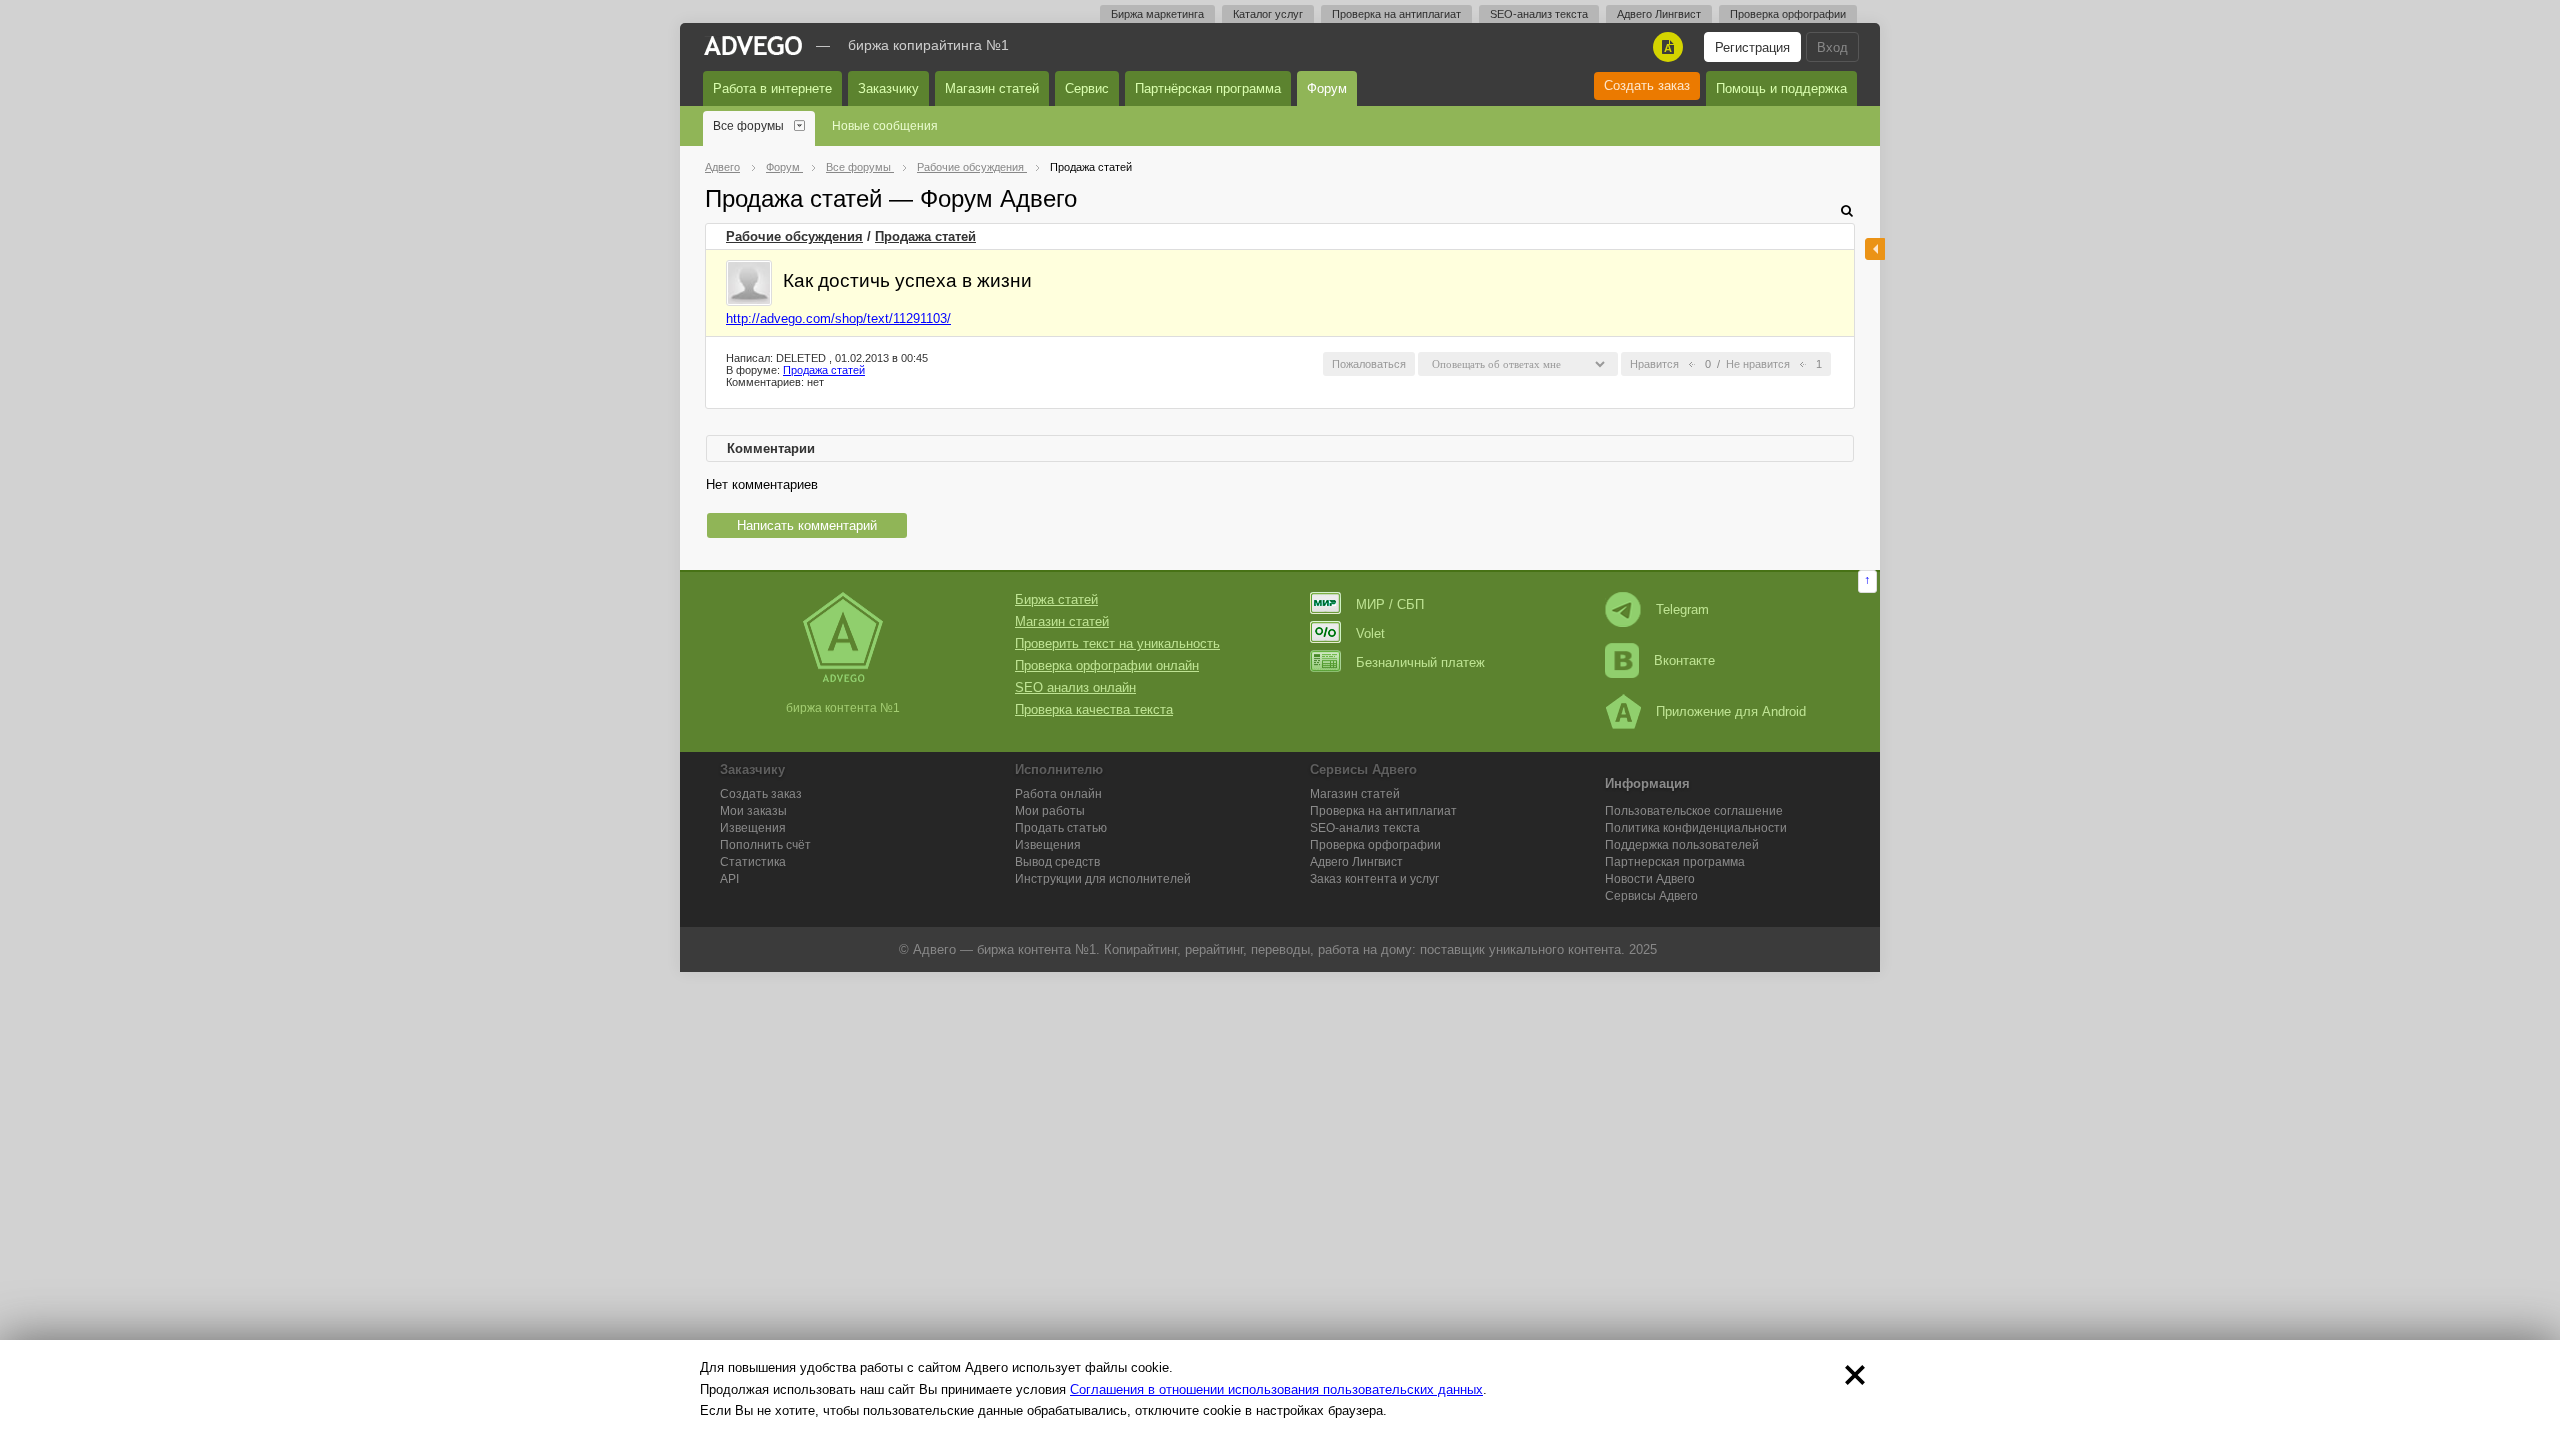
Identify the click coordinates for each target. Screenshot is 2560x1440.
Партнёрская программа (1208, 88)
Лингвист (1356, 862)
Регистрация (1752, 47)
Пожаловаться (1369, 364)
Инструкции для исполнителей (1103, 879)
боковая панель (1875, 249)
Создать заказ (1647, 85)
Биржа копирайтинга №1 (928, 45)
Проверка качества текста (1094, 709)
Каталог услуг (1268, 14)
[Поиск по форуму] (1847, 210)
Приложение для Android (1731, 711)
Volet (1370, 633)
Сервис (1087, 88)
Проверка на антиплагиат (1396, 14)
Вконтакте (1684, 660)
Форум (1327, 88)
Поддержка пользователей (1682, 845)
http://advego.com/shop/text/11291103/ (838, 318)
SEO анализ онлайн (1075, 687)
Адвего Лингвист (1659, 14)
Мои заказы (753, 811)
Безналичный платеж (1420, 662)
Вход (1832, 47)
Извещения (753, 828)
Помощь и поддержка (1781, 88)
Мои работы (1050, 811)
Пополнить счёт (765, 845)
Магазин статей (992, 88)
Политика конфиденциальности (1696, 828)
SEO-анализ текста (1539, 14)
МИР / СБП (1390, 604)
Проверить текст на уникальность (1117, 643)
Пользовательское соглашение (1694, 811)
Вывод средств (1057, 862)
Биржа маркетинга (1157, 14)
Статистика (753, 862)
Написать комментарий (807, 525)
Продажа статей (925, 236)
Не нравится (1758, 364)
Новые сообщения (885, 126)
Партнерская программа (1675, 862)
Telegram (1682, 609)
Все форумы (748, 126)
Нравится (1654, 364)
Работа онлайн (1058, 794)
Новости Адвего (1650, 879)
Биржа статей (1056, 599)
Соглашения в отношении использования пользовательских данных (1276, 1389)
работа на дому (1365, 949)
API (729, 879)
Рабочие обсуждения (794, 236)
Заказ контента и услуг (1374, 879)
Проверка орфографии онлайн (1107, 665)
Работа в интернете (772, 88)
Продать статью (1061, 828)
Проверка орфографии (1788, 14)
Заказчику (888, 88)
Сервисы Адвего (1651, 896)
